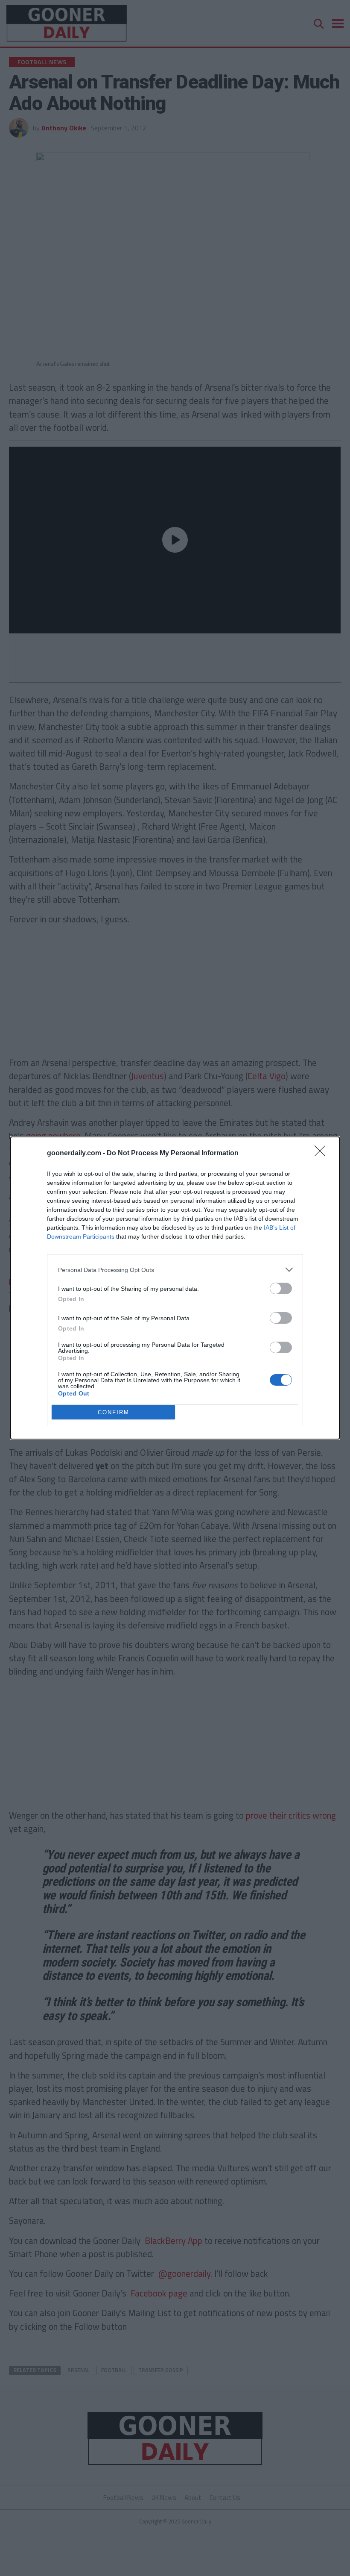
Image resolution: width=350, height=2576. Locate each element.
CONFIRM (114, 1412)
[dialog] (175, 1288)
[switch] (281, 1288)
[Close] (323, 1154)
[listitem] (175, 1270)
